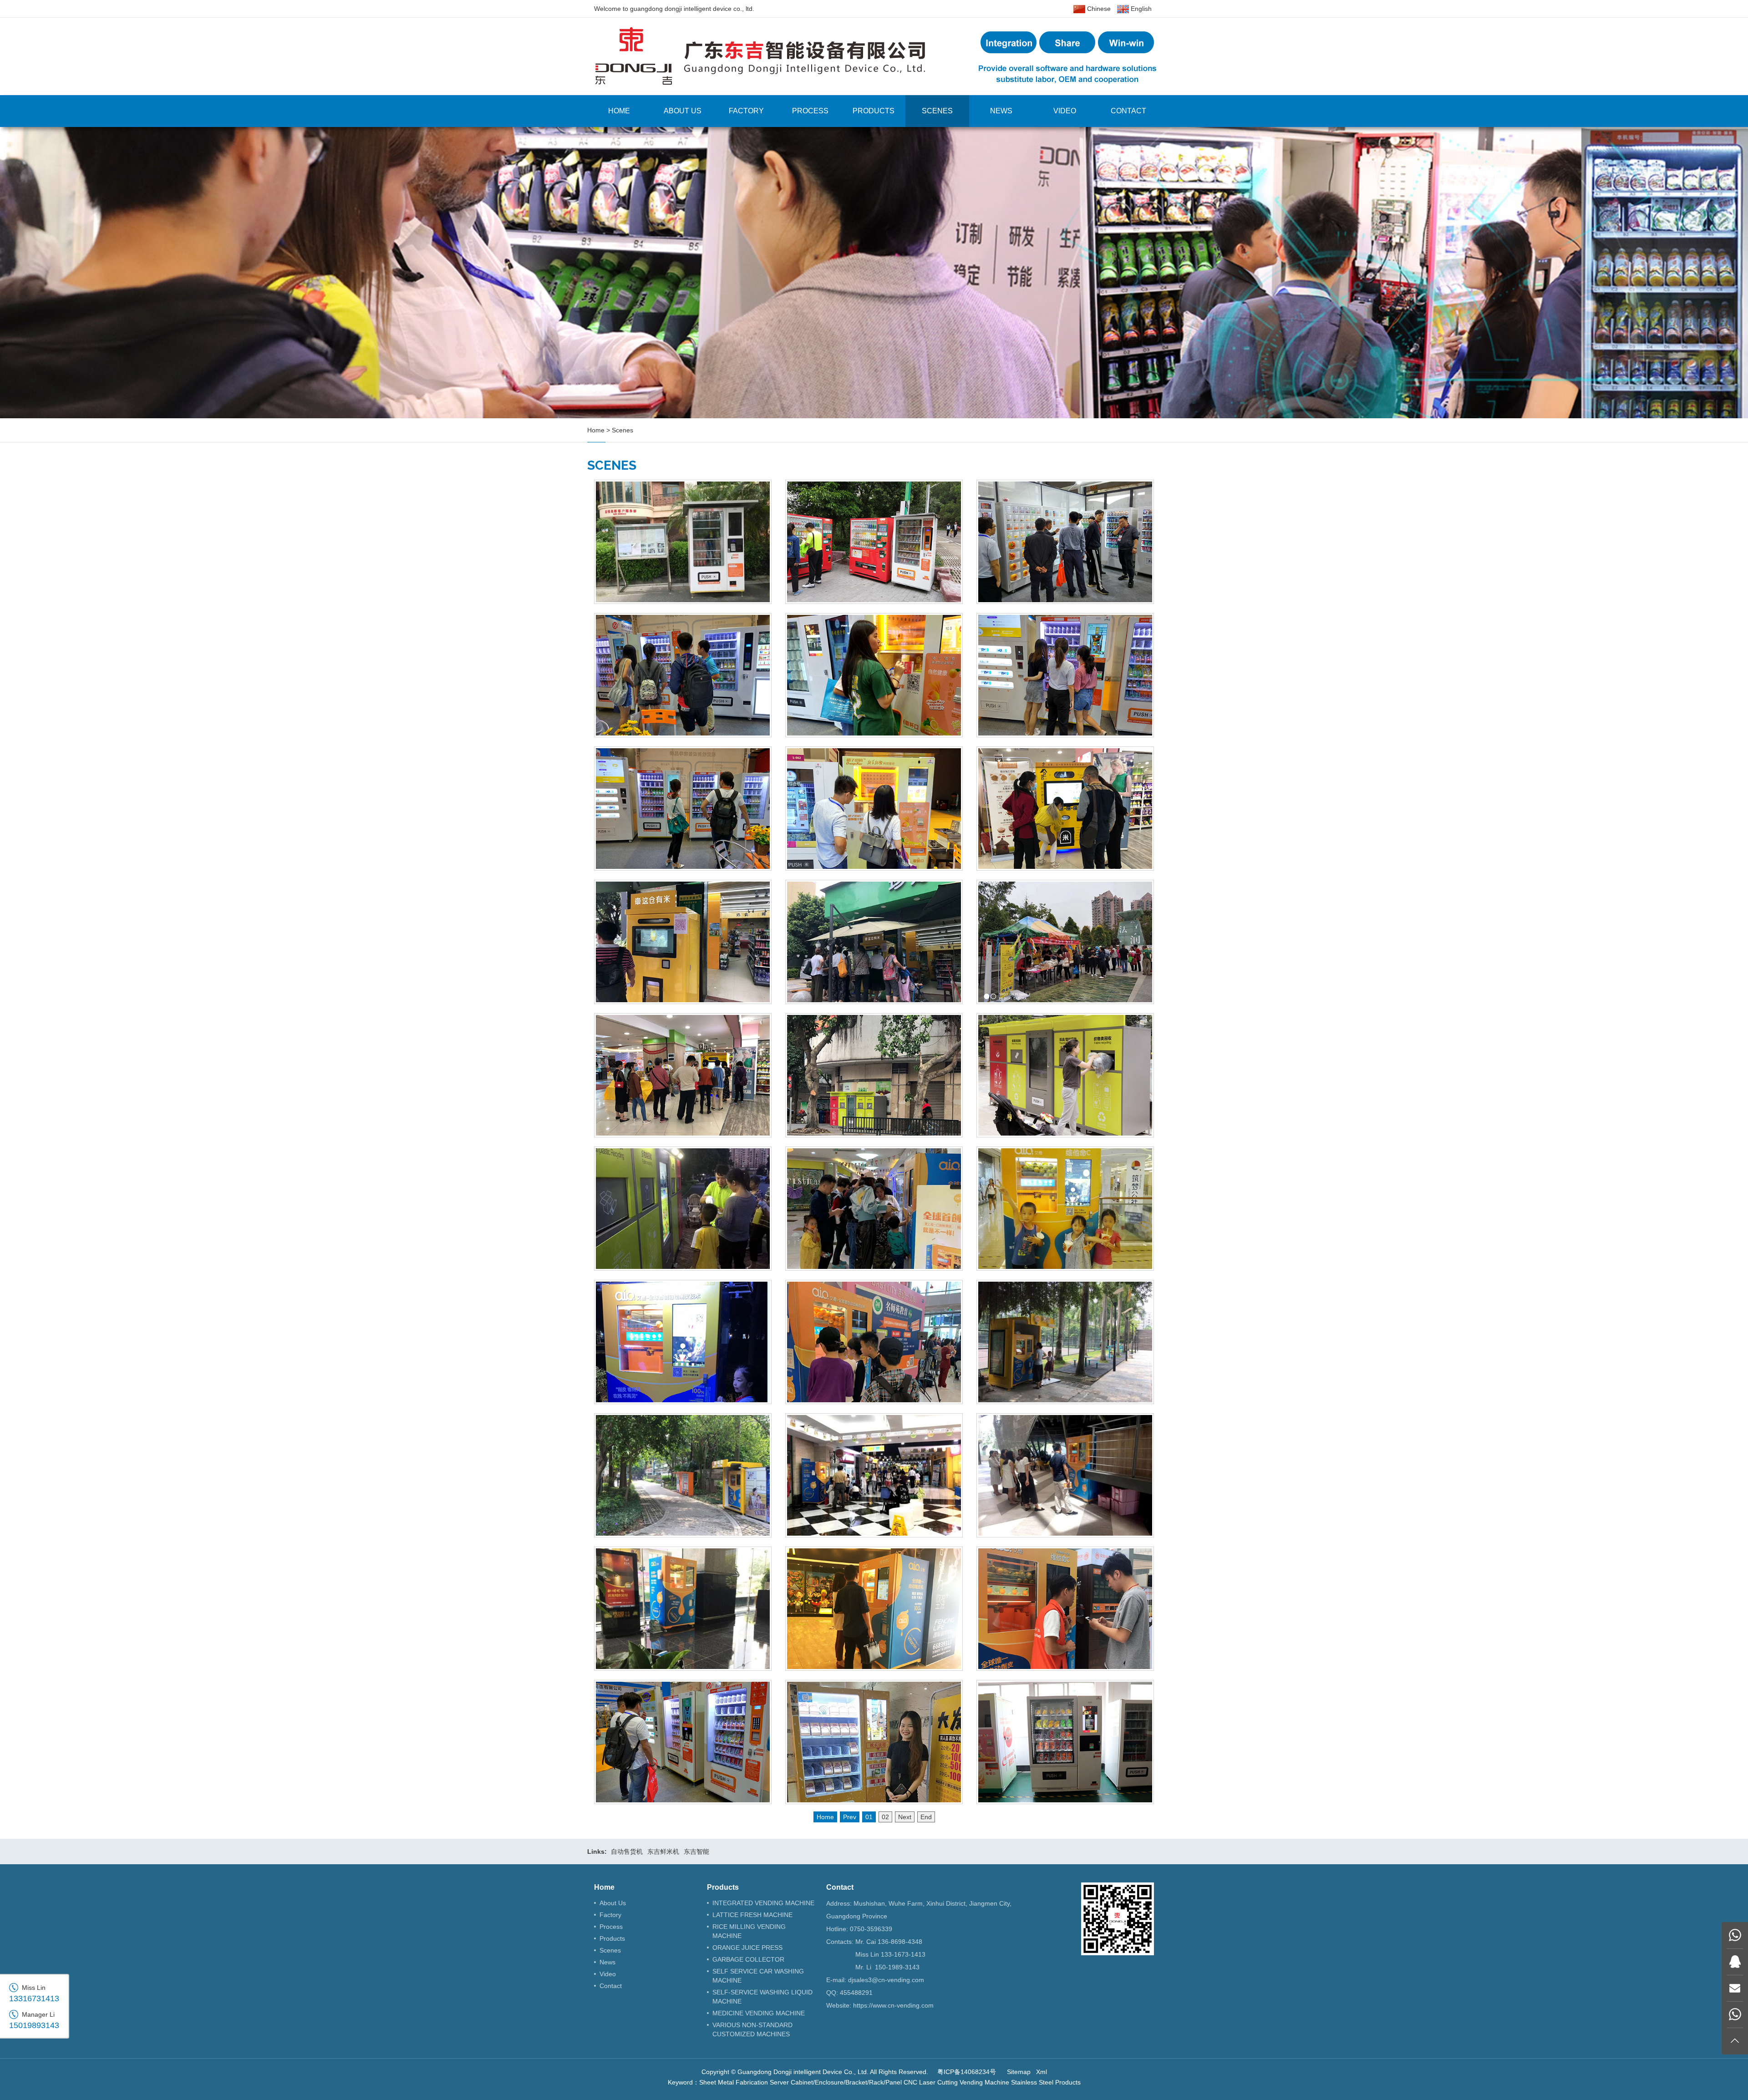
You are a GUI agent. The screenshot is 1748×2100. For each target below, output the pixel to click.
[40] (683, 1075)
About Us (683, 111)
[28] (683, 1609)
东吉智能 (696, 1851)
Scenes (937, 111)
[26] (1065, 1609)
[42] (874, 942)
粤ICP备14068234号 (967, 2072)
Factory (746, 111)
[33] (874, 1342)
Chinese (1098, 9)
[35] (1065, 1209)
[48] (874, 675)
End (926, 1817)
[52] (683, 542)
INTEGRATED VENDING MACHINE (763, 1903)
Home (619, 111)
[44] (1065, 809)
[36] (874, 1209)
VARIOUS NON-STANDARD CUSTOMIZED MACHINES (752, 2029)
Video (1065, 111)
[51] (874, 542)
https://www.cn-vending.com (893, 2005)
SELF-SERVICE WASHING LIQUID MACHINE (762, 1997)
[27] (874, 1609)
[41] (1065, 942)
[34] (683, 1342)
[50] (1065, 542)
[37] (683, 1209)
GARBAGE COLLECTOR (748, 1959)
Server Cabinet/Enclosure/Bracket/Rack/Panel (836, 2082)
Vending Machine (984, 2082)
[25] (1065, 1742)
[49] (683, 675)
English (1140, 9)
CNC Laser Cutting (931, 2082)
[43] (683, 942)
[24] (874, 1742)
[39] (874, 1075)
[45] (874, 809)
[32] (1065, 1342)
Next (905, 1817)
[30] (874, 1475)
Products (874, 111)
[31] (683, 1475)
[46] (683, 809)
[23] (683, 1742)
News (1001, 111)
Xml (1042, 2072)
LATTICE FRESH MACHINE (752, 1915)
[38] (1065, 1075)
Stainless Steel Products (1046, 2082)
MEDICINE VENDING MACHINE (759, 2013)
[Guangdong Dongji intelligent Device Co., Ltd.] (874, 56)
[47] (1065, 675)
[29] (1065, 1475)
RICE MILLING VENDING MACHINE (749, 1931)
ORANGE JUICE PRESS (747, 1948)
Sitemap (1019, 2072)
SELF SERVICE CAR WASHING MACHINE (758, 1976)
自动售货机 (627, 1851)
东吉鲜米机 (663, 1851)
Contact (1128, 111)
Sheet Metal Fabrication (734, 2082)
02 (885, 1817)
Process (810, 111)
